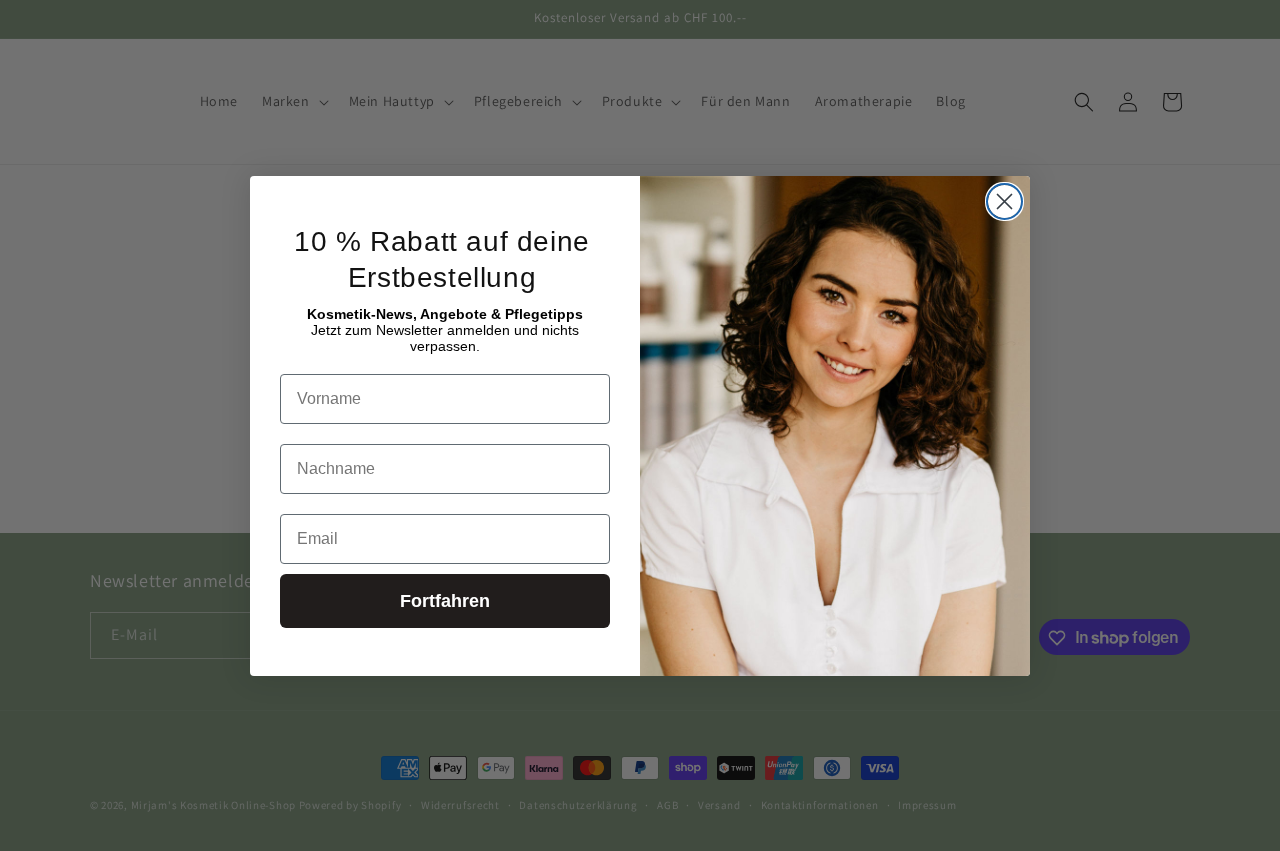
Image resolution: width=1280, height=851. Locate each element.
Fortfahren (445, 601)
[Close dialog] (1004, 201)
